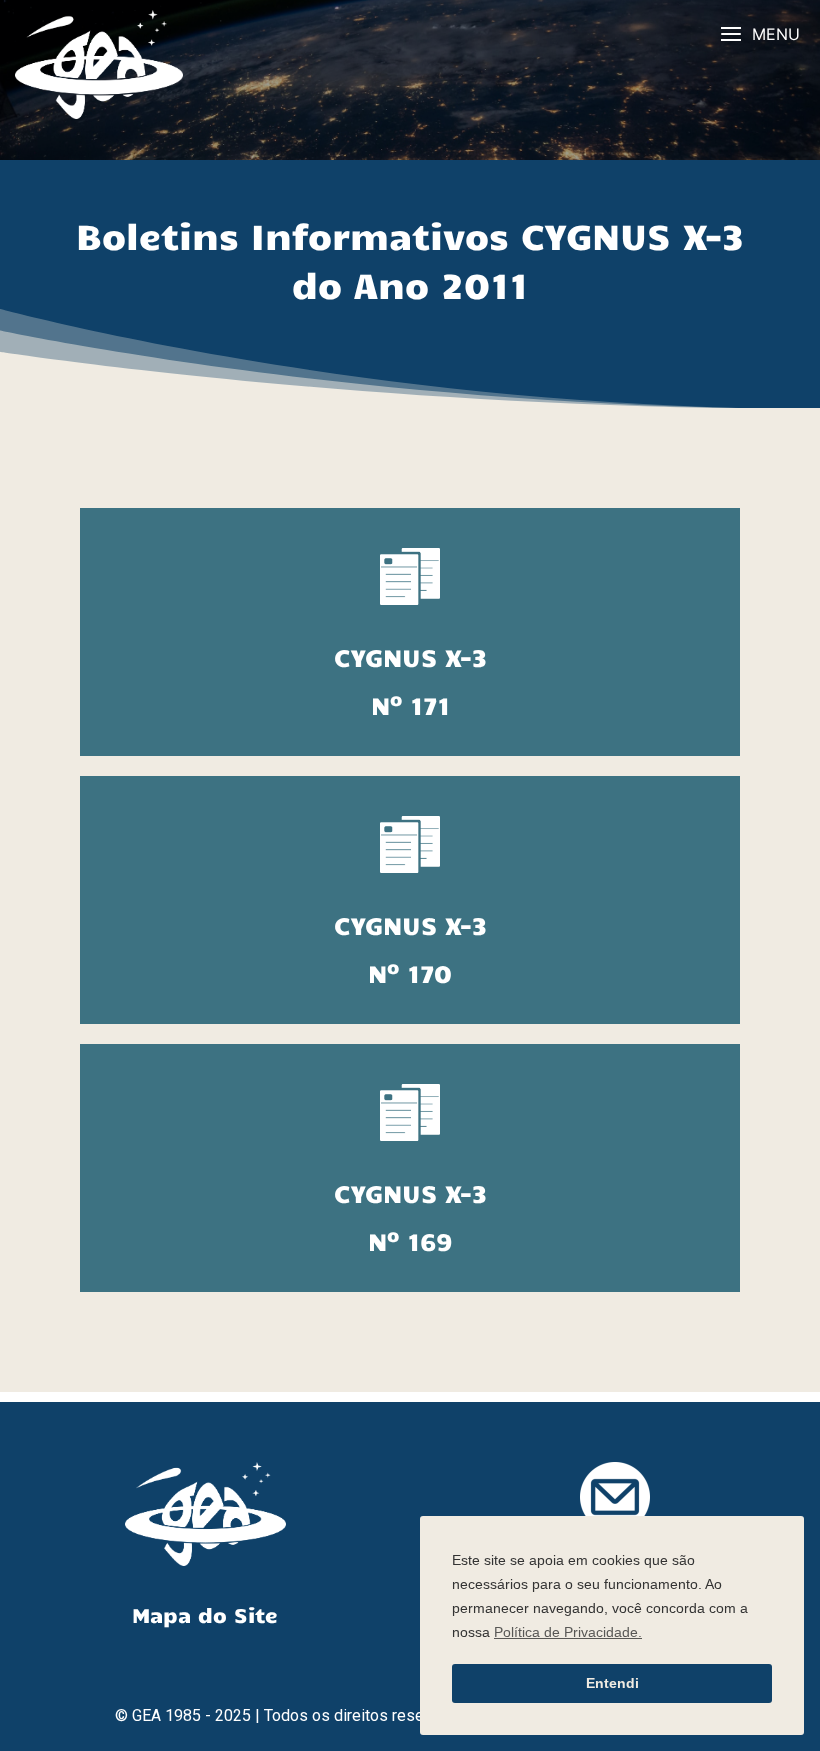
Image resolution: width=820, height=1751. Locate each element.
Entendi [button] (612, 1683)
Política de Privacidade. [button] (568, 1632)
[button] (760, 34)
